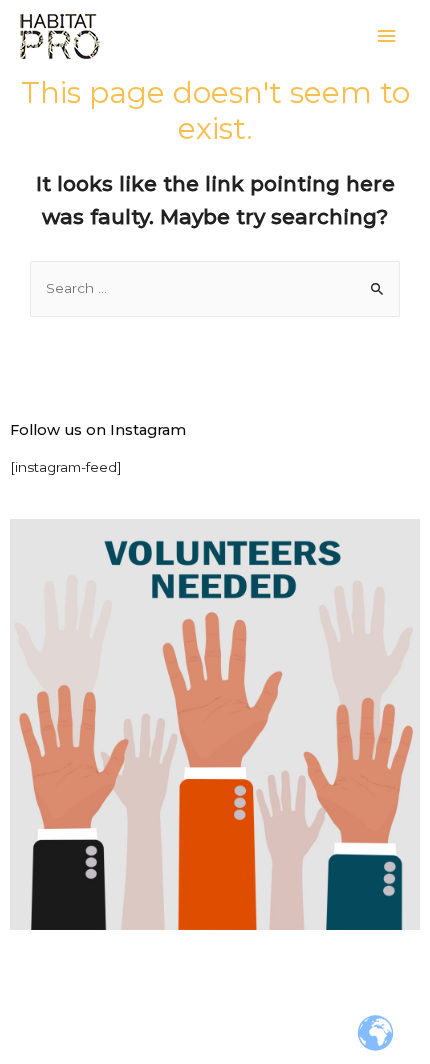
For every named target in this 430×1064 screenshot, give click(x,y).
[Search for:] (215, 288)
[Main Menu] (387, 36)
